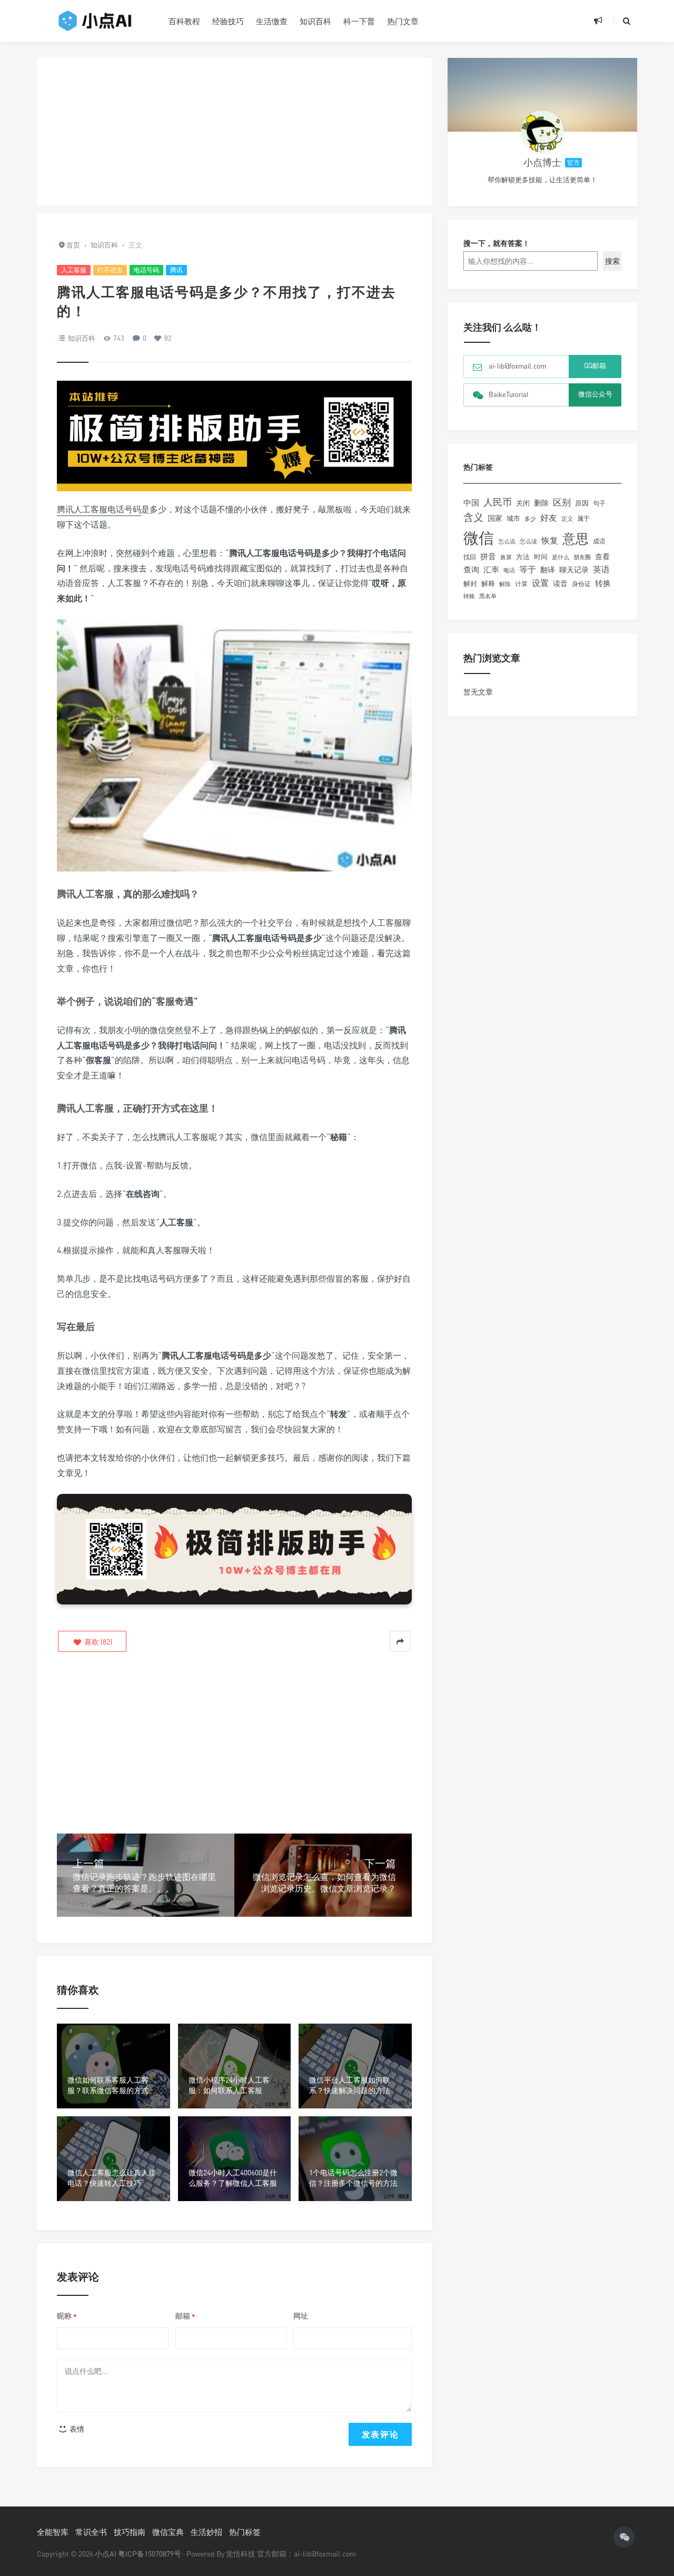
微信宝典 (168, 2532)
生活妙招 (206, 2532)
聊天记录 (574, 570)
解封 (470, 583)
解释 (488, 583)
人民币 (498, 502)
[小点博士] (542, 132)
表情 (76, 2429)
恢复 (550, 540)
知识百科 (315, 21)
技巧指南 (130, 2532)
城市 (513, 518)
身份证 (581, 584)
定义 (567, 519)
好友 (549, 518)
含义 (473, 517)
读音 (560, 583)
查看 (602, 557)
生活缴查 (272, 21)
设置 (540, 583)
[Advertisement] (234, 132)
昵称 (67, 2316)
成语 (599, 541)
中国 (471, 502)
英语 (601, 569)
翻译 (548, 569)
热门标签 (245, 2532)
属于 (583, 518)
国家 (495, 518)
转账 (469, 596)
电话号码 (146, 270)
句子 (599, 503)
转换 (603, 583)
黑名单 (488, 596)
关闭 (523, 503)
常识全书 (91, 2532)
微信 (479, 538)
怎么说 (507, 541)
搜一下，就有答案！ (497, 243)
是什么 (561, 557)
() (97, 1642)
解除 (505, 584)
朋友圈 (582, 557)
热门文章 (403, 21)
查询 (471, 569)
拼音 (488, 556)
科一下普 (359, 21)
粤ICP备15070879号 (150, 2554)
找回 (470, 557)
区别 (562, 502)
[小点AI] (95, 21)
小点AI (106, 2554)
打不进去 (110, 270)
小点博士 (542, 162)
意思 (576, 538)
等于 (528, 569)
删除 (541, 503)
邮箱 (185, 2316)
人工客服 (74, 270)
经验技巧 (228, 21)
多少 (530, 518)
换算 (506, 557)
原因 (582, 503)
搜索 (612, 261)
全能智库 (53, 2532)
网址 (301, 2316)
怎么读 (528, 541)
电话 (509, 570)
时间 (541, 557)
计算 (521, 584)
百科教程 (184, 21)
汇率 (491, 569)
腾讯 (176, 270)
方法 (523, 557)
